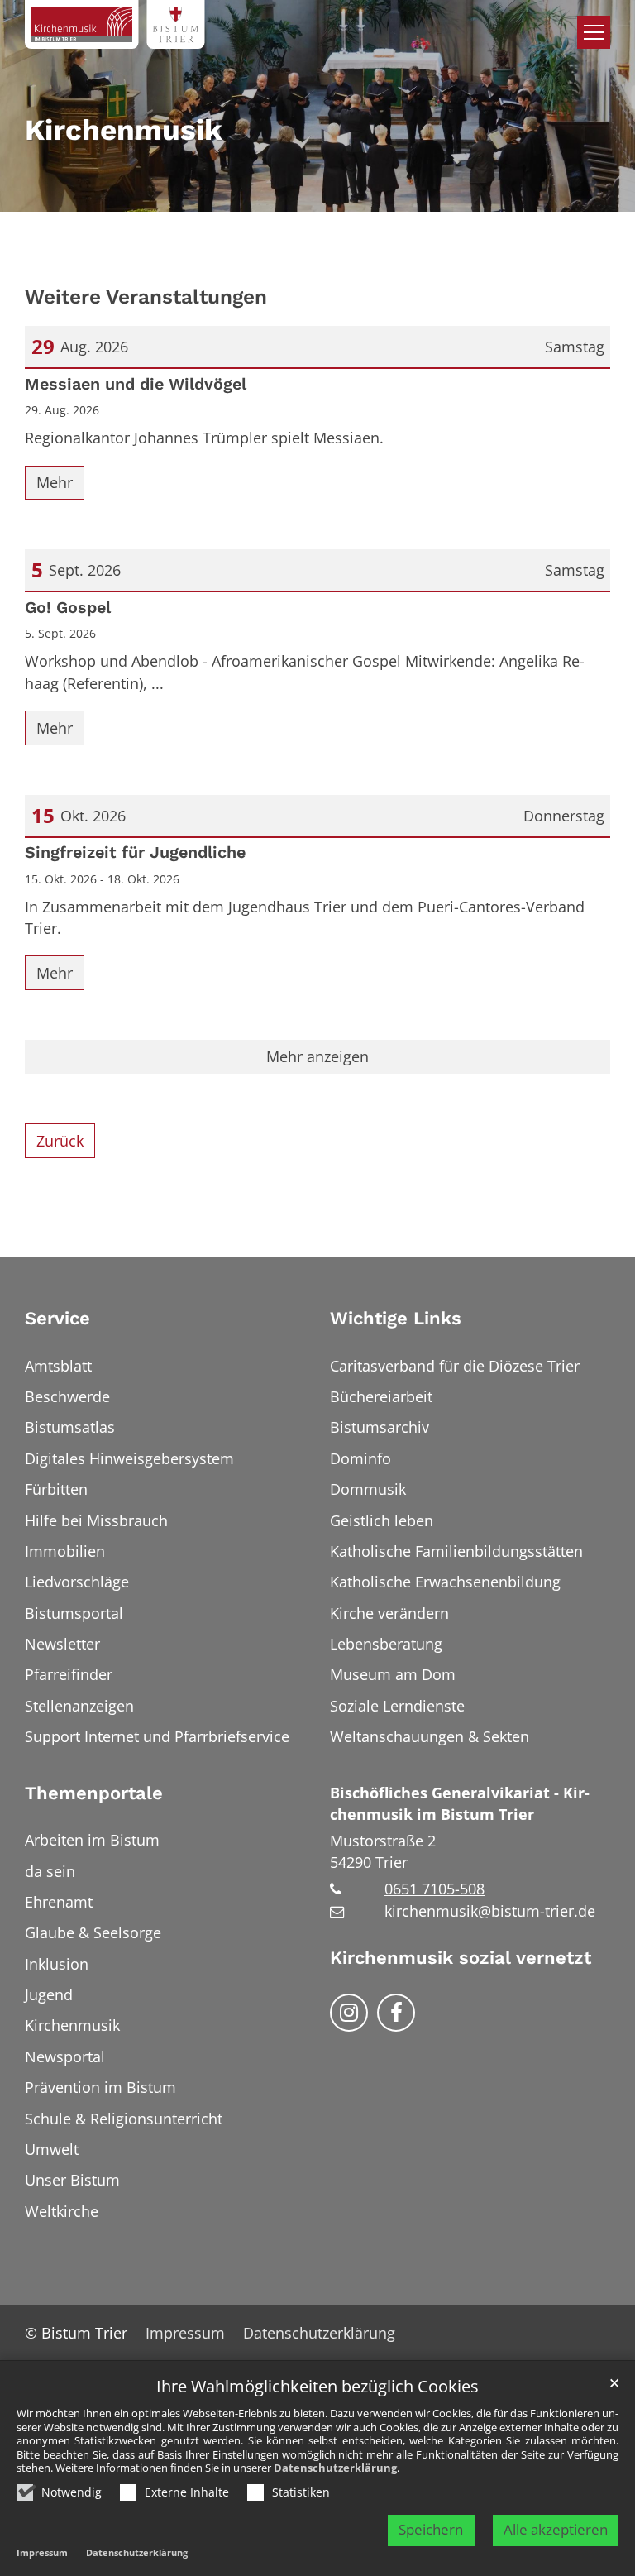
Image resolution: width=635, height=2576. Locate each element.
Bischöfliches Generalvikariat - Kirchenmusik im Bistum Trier (460, 1803)
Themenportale (94, 1793)
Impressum (42, 2552)
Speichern (431, 2529)
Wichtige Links (396, 1318)
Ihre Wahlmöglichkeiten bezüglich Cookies (317, 2387)
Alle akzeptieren (556, 2529)
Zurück (60, 1141)
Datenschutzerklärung (335, 2468)
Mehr (55, 482)
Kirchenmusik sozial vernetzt (461, 1958)
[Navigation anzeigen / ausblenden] (594, 32)
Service (57, 1318)
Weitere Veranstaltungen (146, 297)
